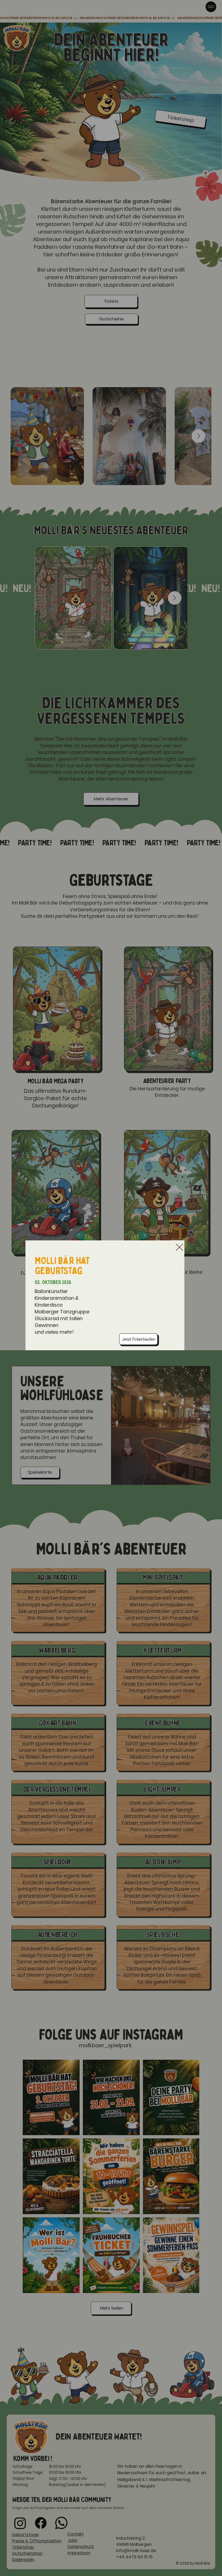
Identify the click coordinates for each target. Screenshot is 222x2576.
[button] (179, 1247)
